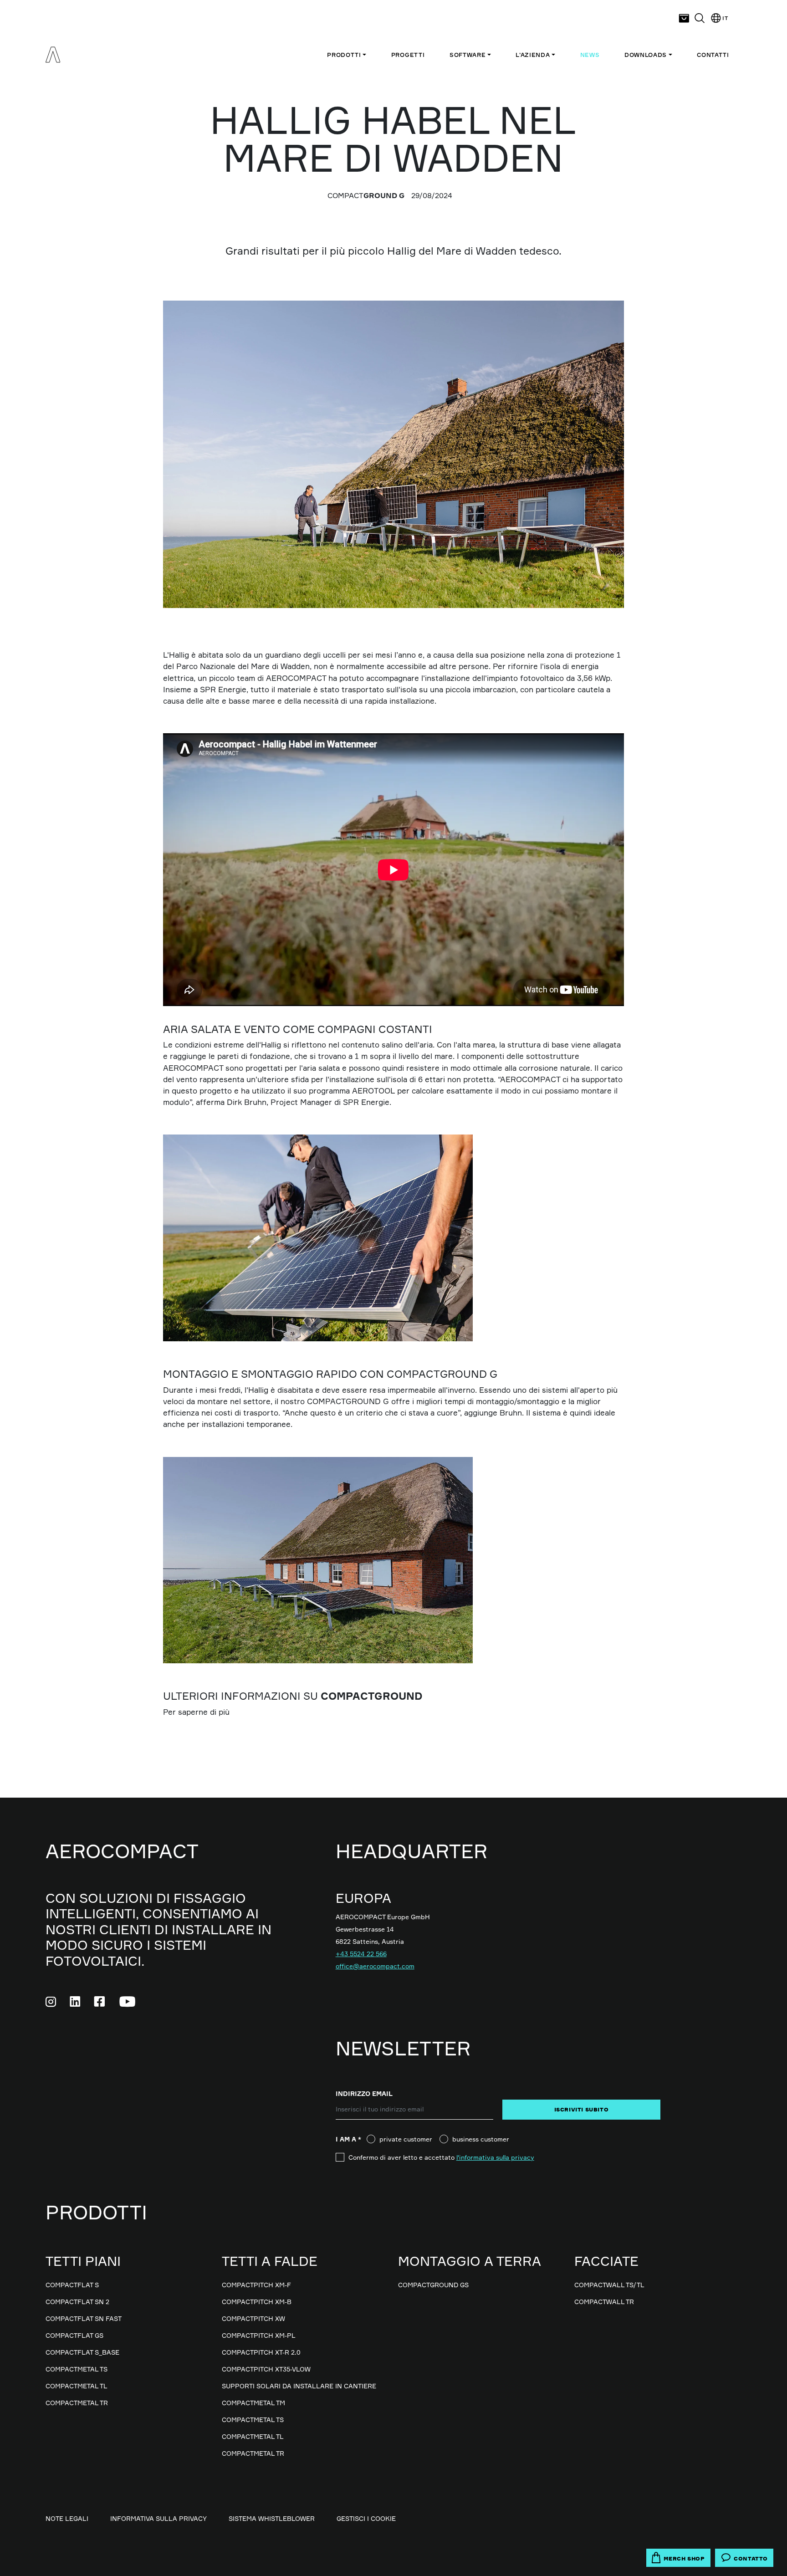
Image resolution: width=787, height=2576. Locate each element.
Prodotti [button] (344, 55)
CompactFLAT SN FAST (84, 2318)
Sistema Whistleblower (272, 2518)
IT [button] (725, 18)
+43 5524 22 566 (361, 1954)
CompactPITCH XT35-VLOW (266, 2369)
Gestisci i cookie (366, 2518)
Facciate (606, 2261)
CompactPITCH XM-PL (259, 2335)
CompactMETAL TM (253, 2403)
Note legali (67, 2518)
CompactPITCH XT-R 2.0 (261, 2352)
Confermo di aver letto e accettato (441, 2157)
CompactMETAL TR (77, 2403)
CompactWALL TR (604, 2302)
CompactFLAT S (72, 2285)
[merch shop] (684, 18)
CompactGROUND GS (433, 2285)
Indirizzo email (364, 2093)
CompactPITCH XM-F (256, 2285)
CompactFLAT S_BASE (82, 2352)
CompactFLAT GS (74, 2335)
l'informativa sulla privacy (495, 2157)
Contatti (713, 55)
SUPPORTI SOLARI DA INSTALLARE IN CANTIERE (299, 2386)
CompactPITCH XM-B (257, 2302)
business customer (481, 2139)
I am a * (351, 2139)
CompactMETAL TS (77, 2369)
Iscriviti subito (582, 2109)
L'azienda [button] (533, 55)
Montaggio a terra (470, 2261)
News (590, 55)
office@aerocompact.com (375, 1966)
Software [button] (468, 55)
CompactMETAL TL (77, 2386)
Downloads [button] (646, 55)
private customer (406, 2139)
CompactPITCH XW (253, 2318)
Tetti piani (83, 2261)
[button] (700, 18)
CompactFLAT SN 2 (77, 2302)
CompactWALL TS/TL (609, 2285)
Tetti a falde (270, 2261)
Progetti (408, 55)
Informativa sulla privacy (158, 2518)
